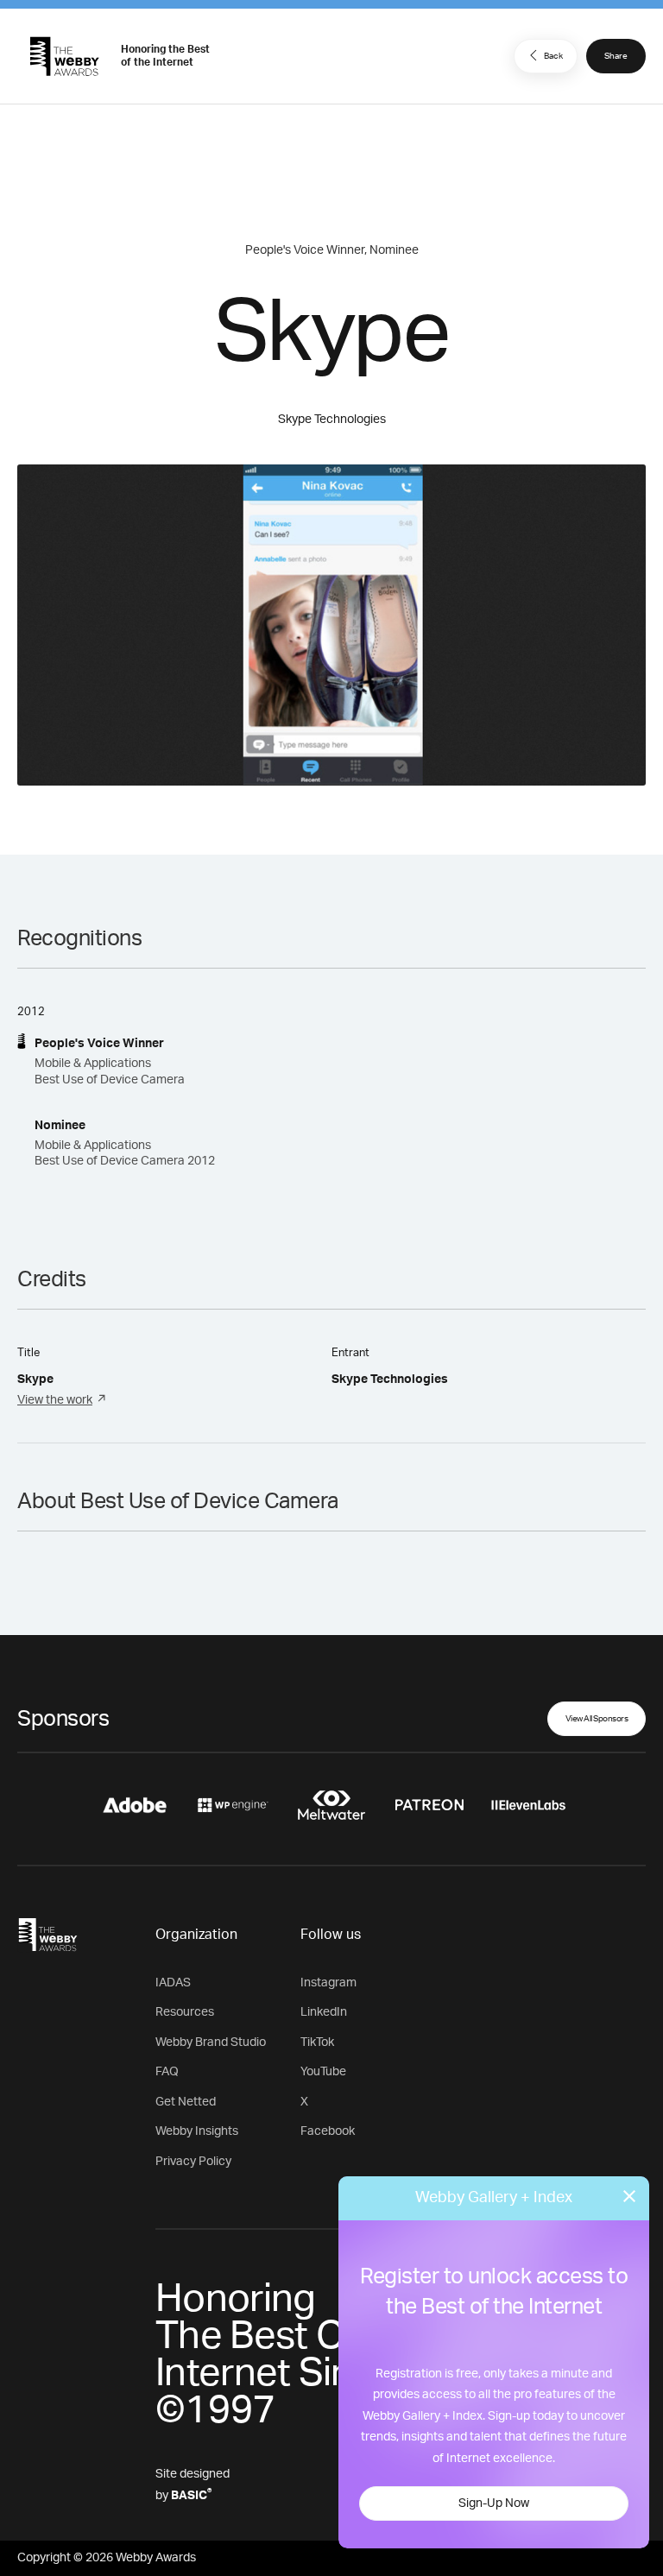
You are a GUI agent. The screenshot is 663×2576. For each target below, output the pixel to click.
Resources (185, 2012)
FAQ (167, 2072)
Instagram (328, 1983)
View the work (55, 1400)
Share (616, 56)
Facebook (328, 2131)
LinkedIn (324, 2012)
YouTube (323, 2072)
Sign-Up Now (494, 2503)
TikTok (317, 2042)
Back (553, 56)
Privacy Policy (193, 2162)
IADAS (173, 1983)
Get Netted (186, 2102)
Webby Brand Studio (211, 2042)
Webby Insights (197, 2131)
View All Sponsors (597, 1719)
